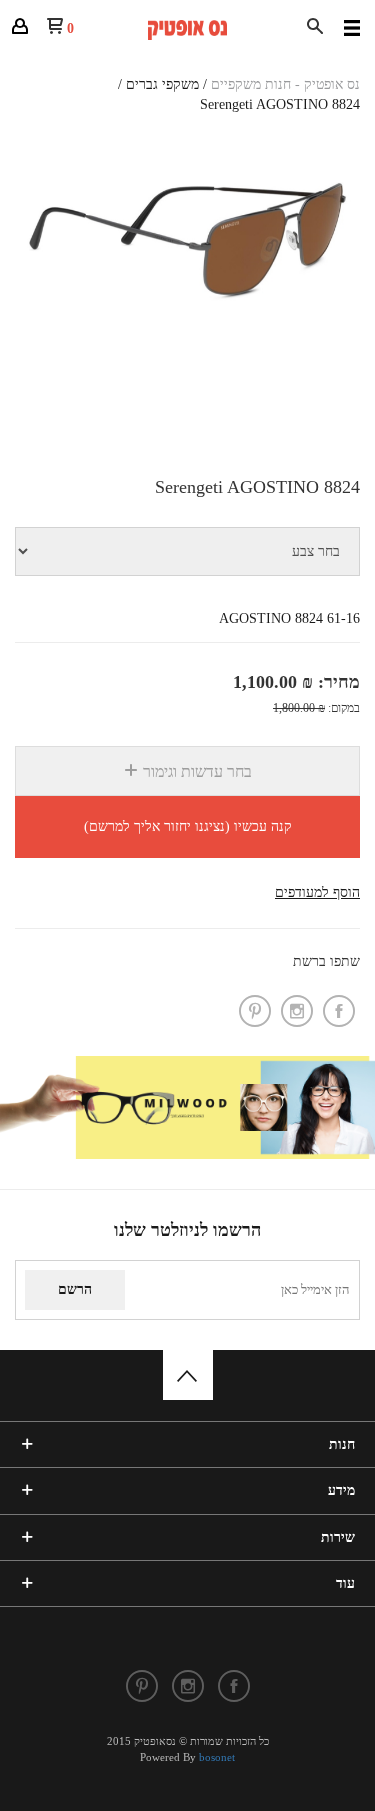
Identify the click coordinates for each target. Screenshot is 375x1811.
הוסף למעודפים (317, 892)
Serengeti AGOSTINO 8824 (280, 104)
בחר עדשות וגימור (195, 771)
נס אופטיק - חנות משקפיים (285, 84)
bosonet (217, 1757)
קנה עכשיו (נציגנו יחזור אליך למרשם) (188, 826)
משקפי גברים (162, 84)
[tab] (187, 771)
